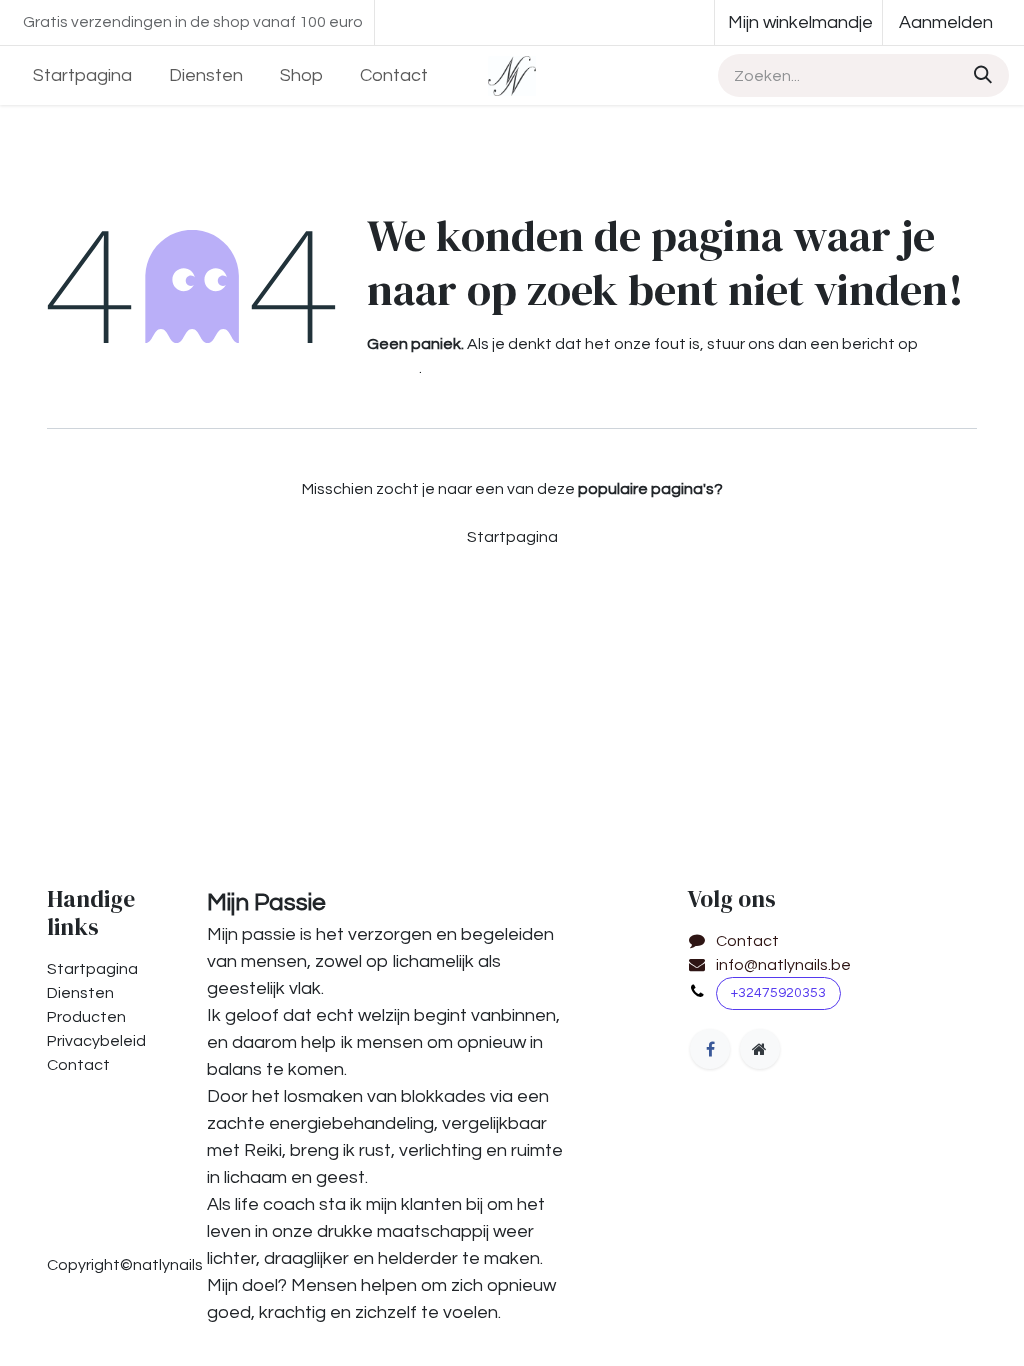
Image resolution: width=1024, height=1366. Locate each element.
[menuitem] (83, 75)
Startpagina (512, 537)
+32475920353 (778, 993)
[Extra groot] (760, 1049)
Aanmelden (946, 22)
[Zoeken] (980, 75)
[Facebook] (710, 1049)
